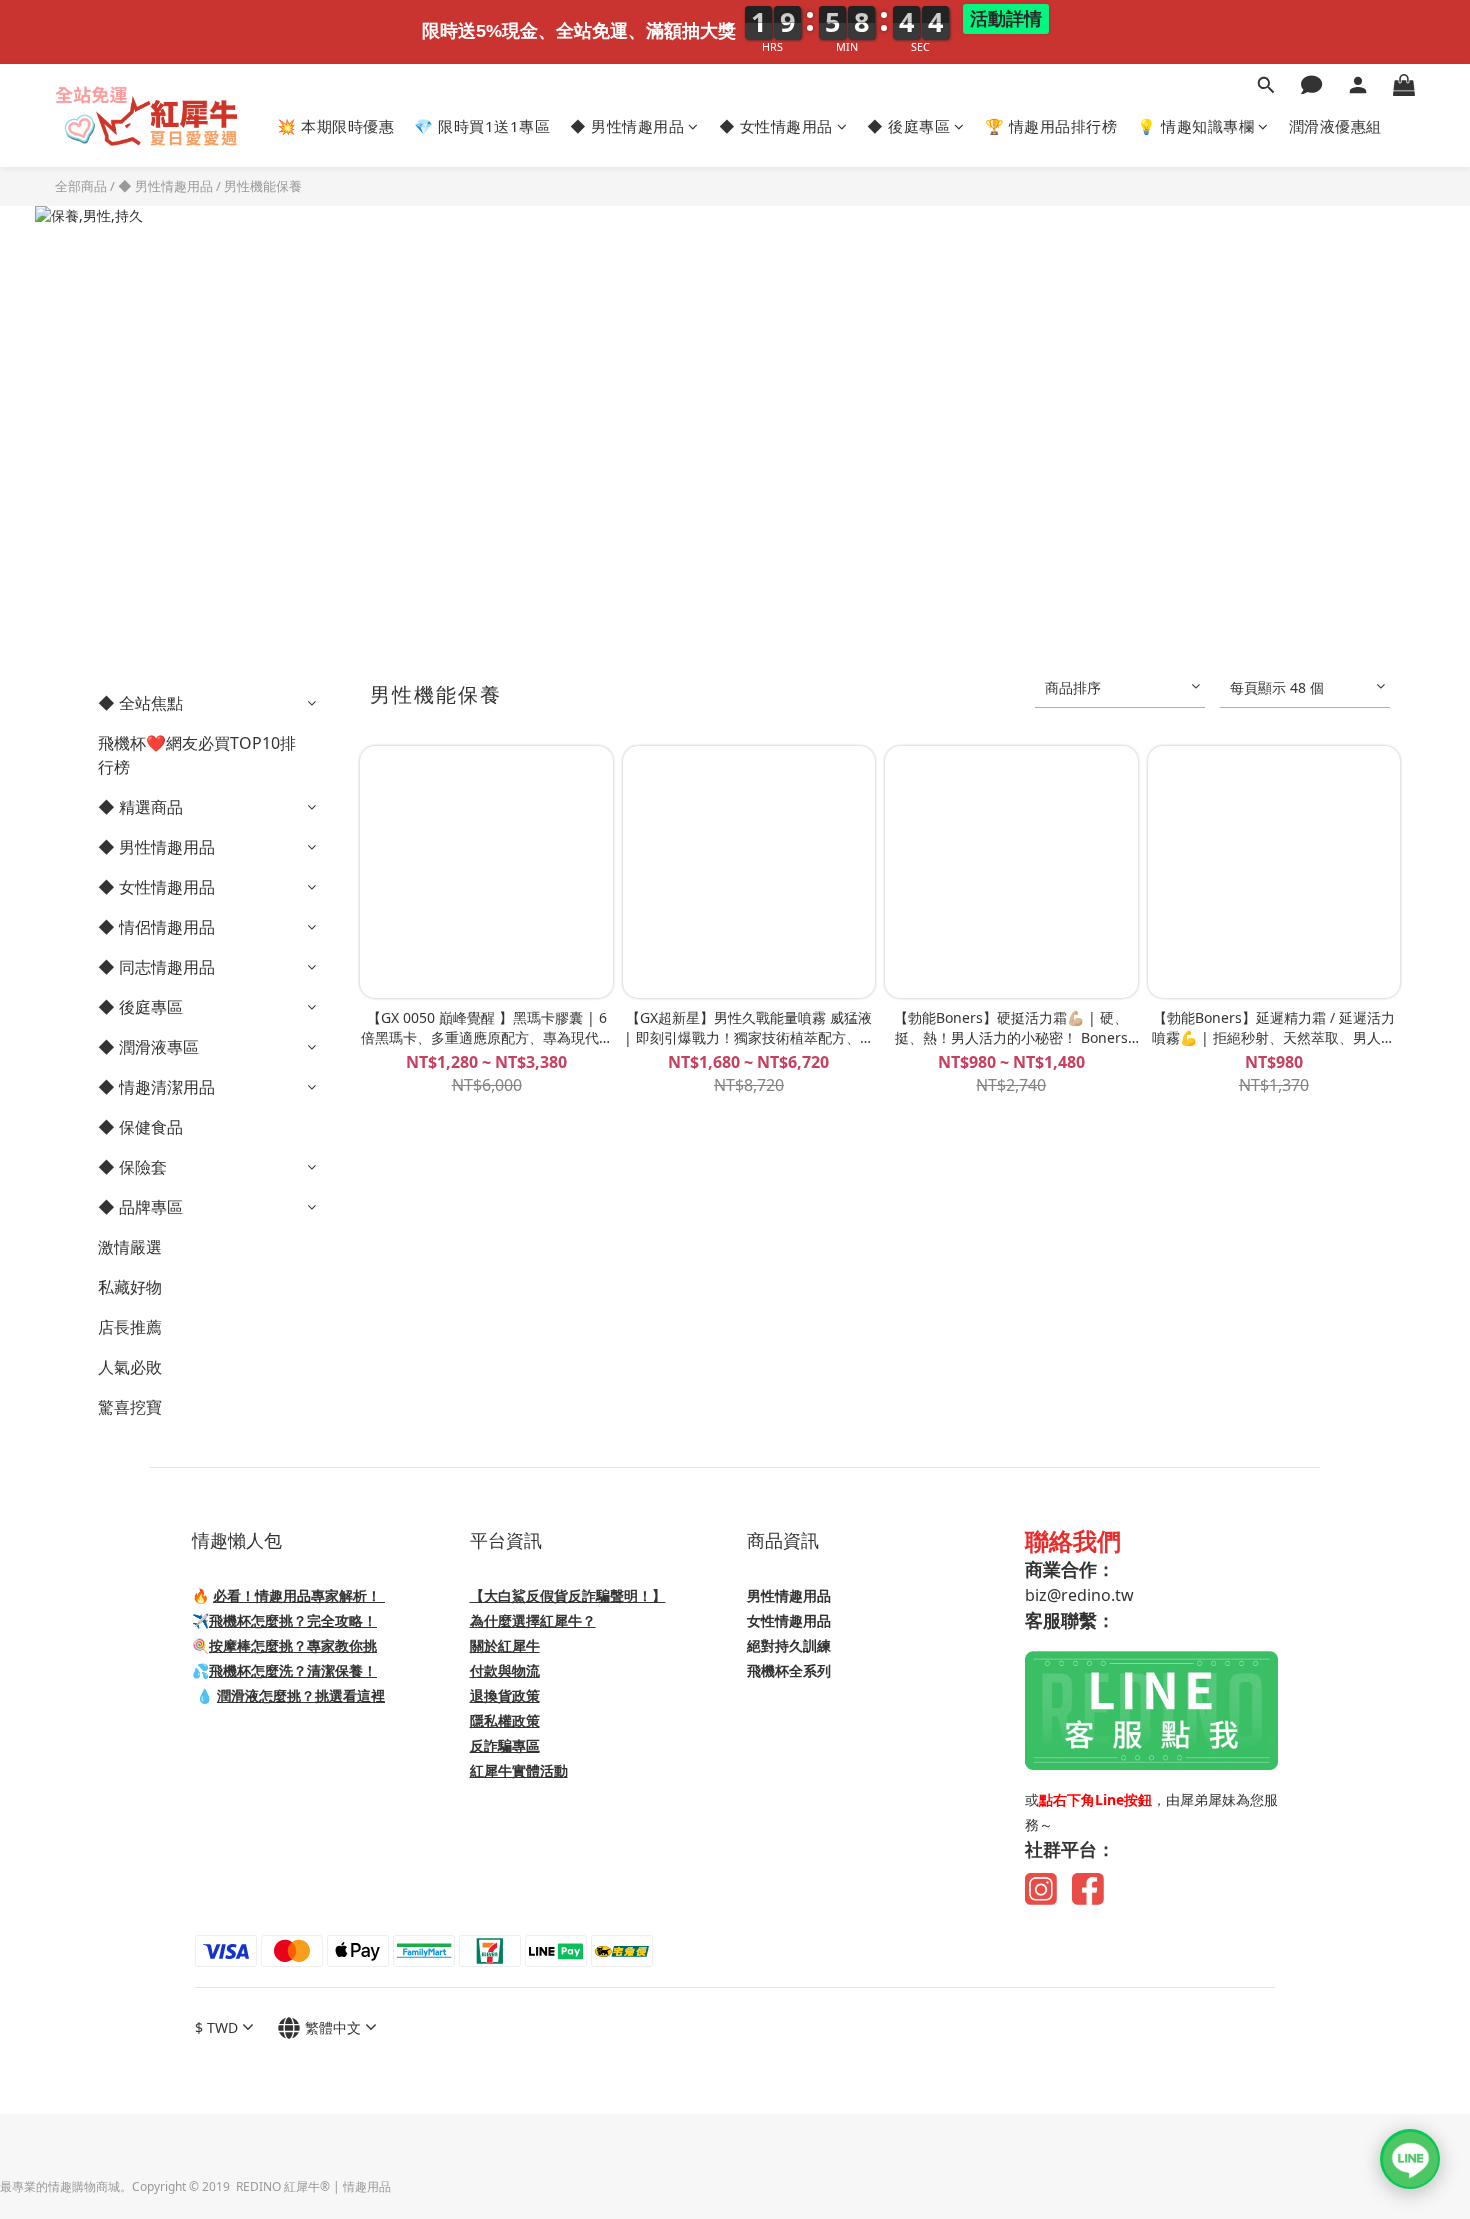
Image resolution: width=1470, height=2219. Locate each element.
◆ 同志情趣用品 (156, 967)
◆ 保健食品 (140, 1127)
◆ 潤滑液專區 (148, 1047)
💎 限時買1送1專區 (482, 126)
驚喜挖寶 (130, 1407)
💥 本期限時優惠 (335, 126)
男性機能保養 (263, 186)
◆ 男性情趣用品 (627, 126)
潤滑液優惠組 (1335, 126)
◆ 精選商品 (140, 807)
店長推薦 (130, 1327)
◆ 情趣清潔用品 (156, 1087)
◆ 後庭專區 (908, 126)
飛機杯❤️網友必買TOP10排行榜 (197, 755)
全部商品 (81, 186)
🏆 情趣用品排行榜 (1051, 126)
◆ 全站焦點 (140, 703)
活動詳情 (1006, 19)
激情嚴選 (130, 1247)
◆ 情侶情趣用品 (156, 927)
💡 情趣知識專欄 (1195, 126)
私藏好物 (130, 1287)
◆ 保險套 (132, 1167)
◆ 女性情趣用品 (776, 126)
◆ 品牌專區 (140, 1207)
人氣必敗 (130, 1367)
